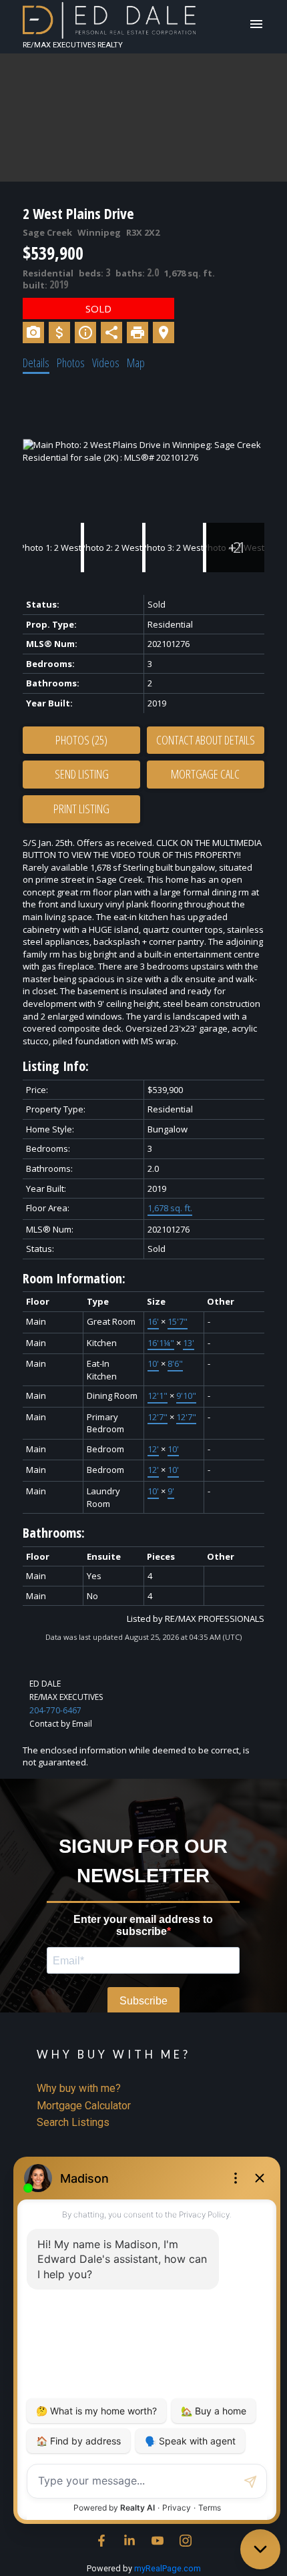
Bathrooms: (54, 1533)
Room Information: (74, 1278)
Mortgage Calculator (84, 2106)
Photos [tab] (71, 363)
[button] (101, 2541)
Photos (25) (81, 740)
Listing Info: (56, 1066)
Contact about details (206, 740)
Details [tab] (36, 363)
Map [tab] (136, 363)
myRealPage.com (168, 2568)
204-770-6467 (55, 1710)
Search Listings (73, 2122)
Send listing (82, 774)
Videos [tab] (106, 363)
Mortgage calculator (206, 775)
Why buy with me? (79, 2088)
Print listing (81, 809)
